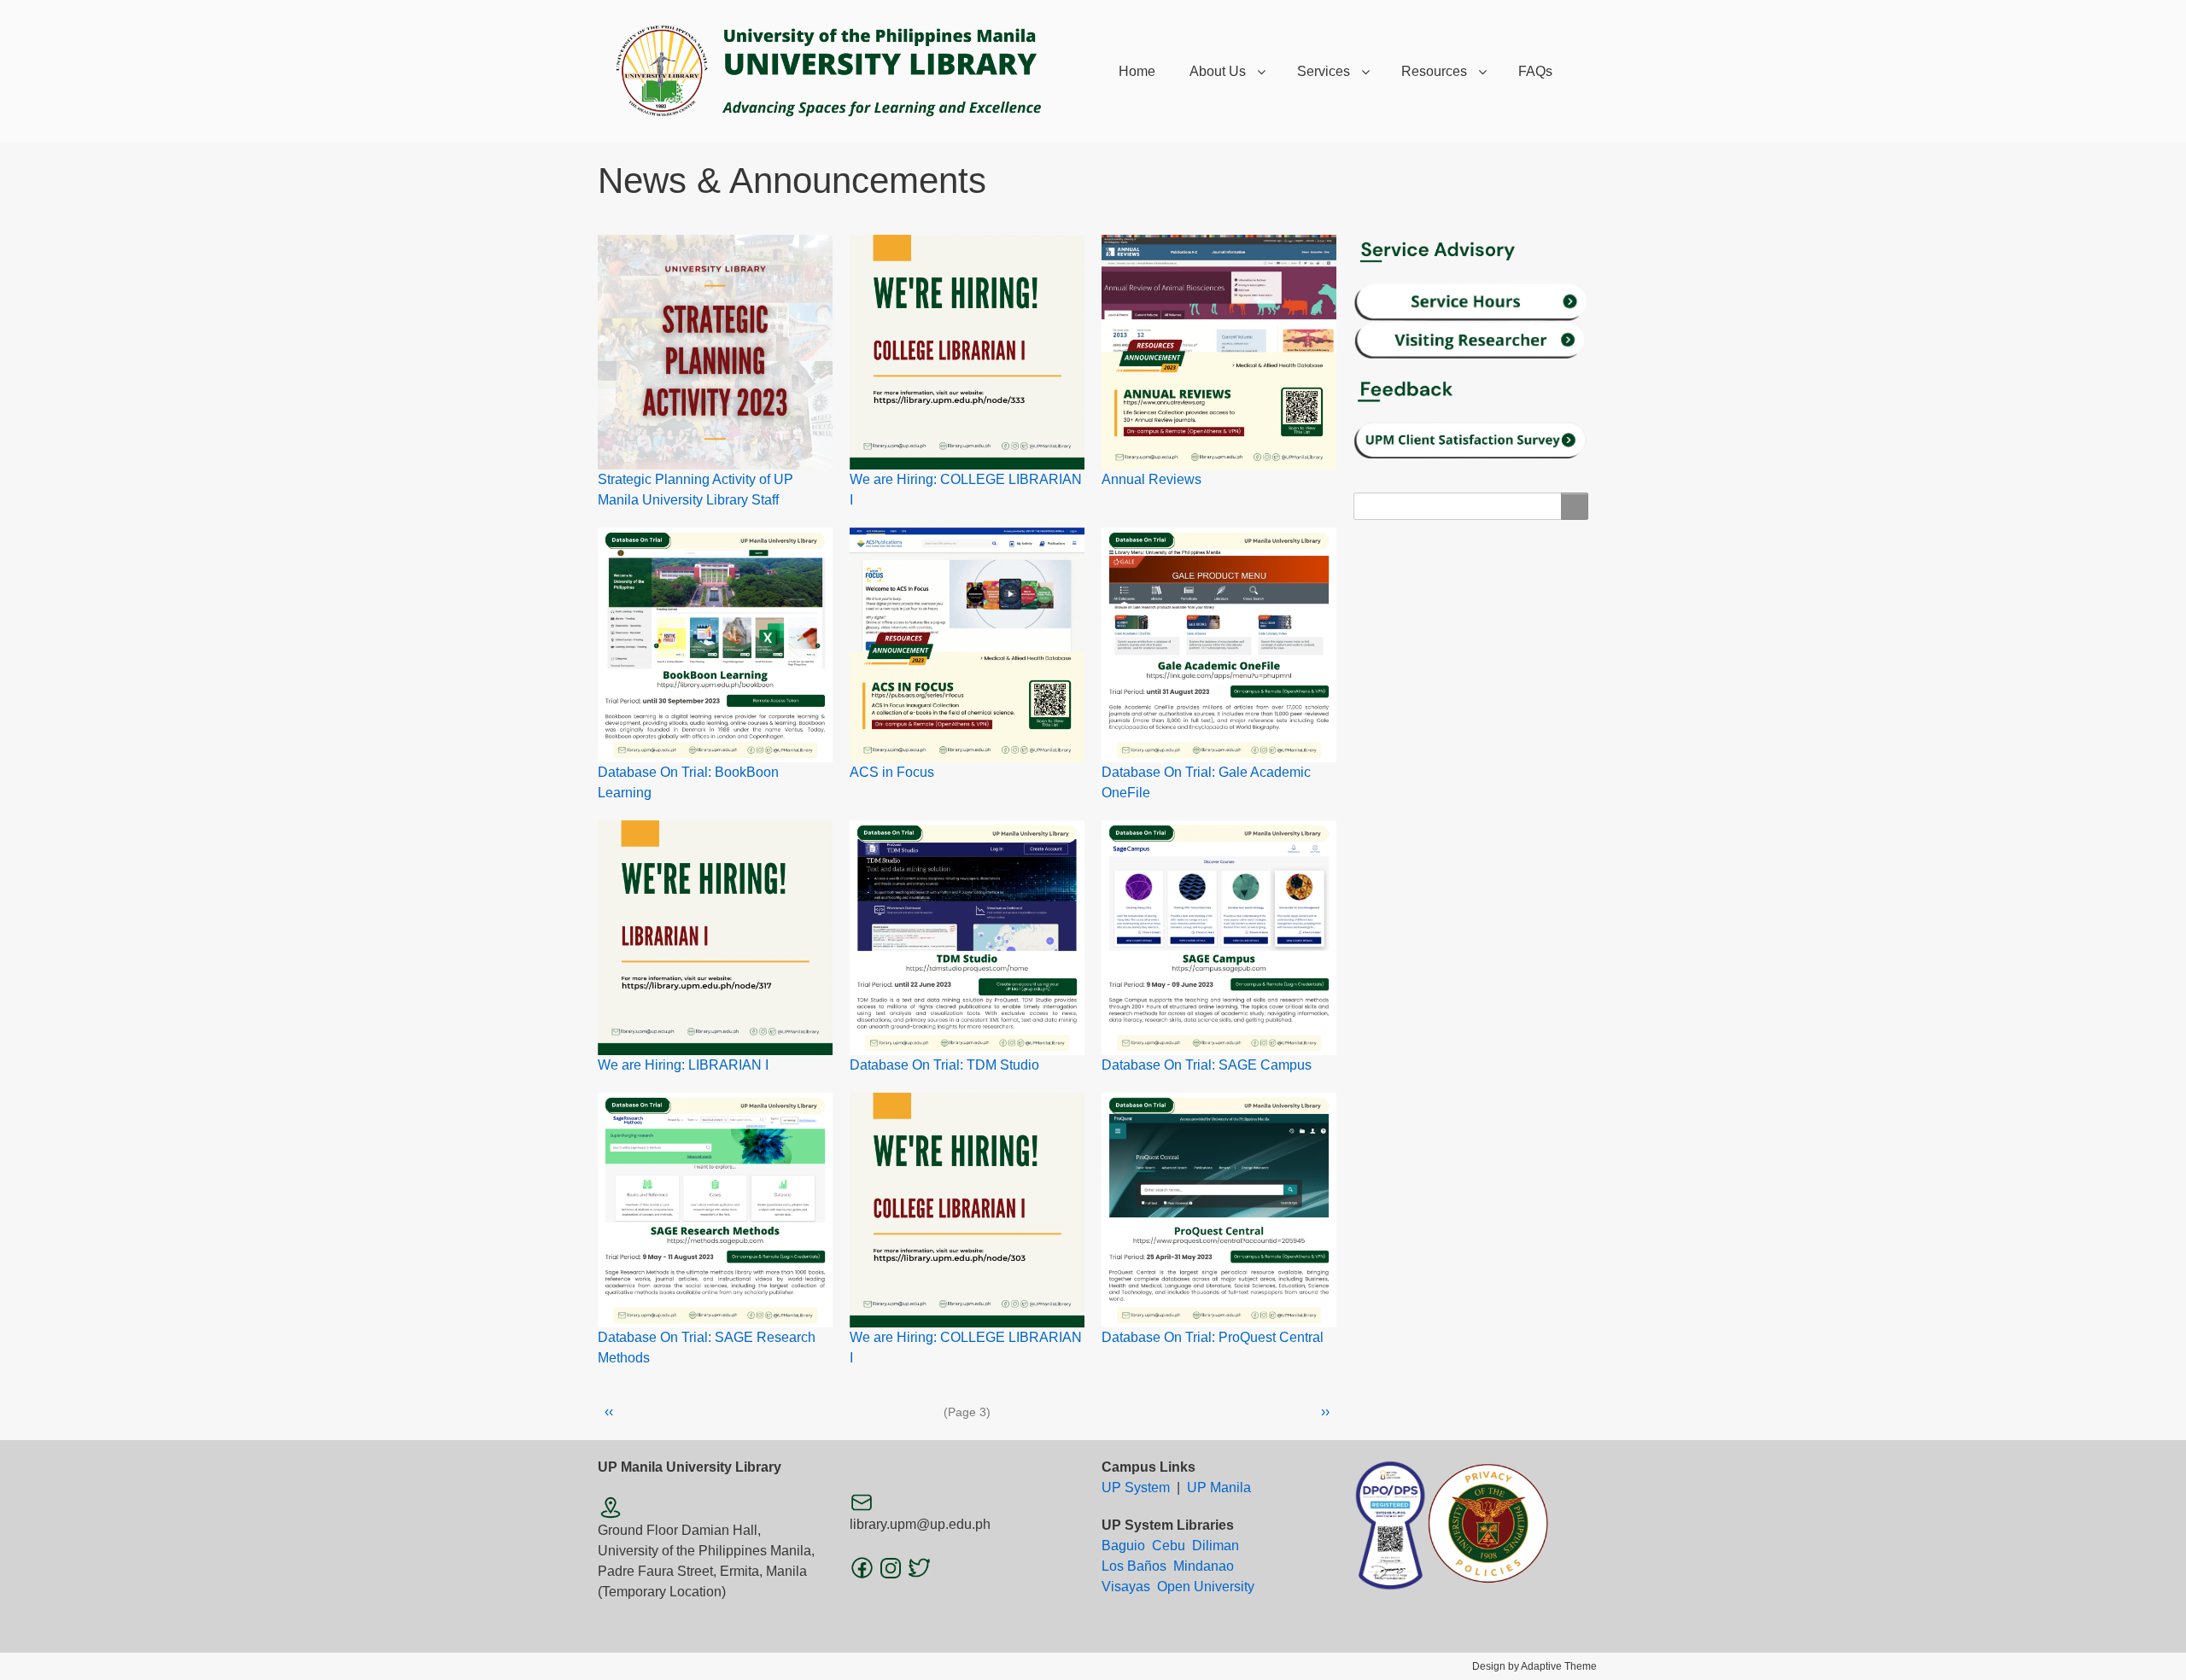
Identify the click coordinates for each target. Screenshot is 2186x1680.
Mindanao (1204, 1566)
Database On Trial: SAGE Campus (1207, 1065)
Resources (1434, 71)
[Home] (841, 72)
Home (1137, 71)
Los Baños (1134, 1566)
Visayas (1126, 1587)
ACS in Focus (892, 772)
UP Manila (1219, 1487)
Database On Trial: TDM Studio (944, 1065)
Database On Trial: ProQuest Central (1213, 1337)
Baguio (1123, 1546)
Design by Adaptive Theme (1534, 1666)
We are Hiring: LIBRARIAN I (683, 1065)
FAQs (1535, 71)
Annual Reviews (1151, 479)
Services (1324, 71)
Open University (1206, 1587)
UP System (1136, 1487)
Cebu (1169, 1546)
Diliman (1216, 1546)
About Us (1218, 71)
